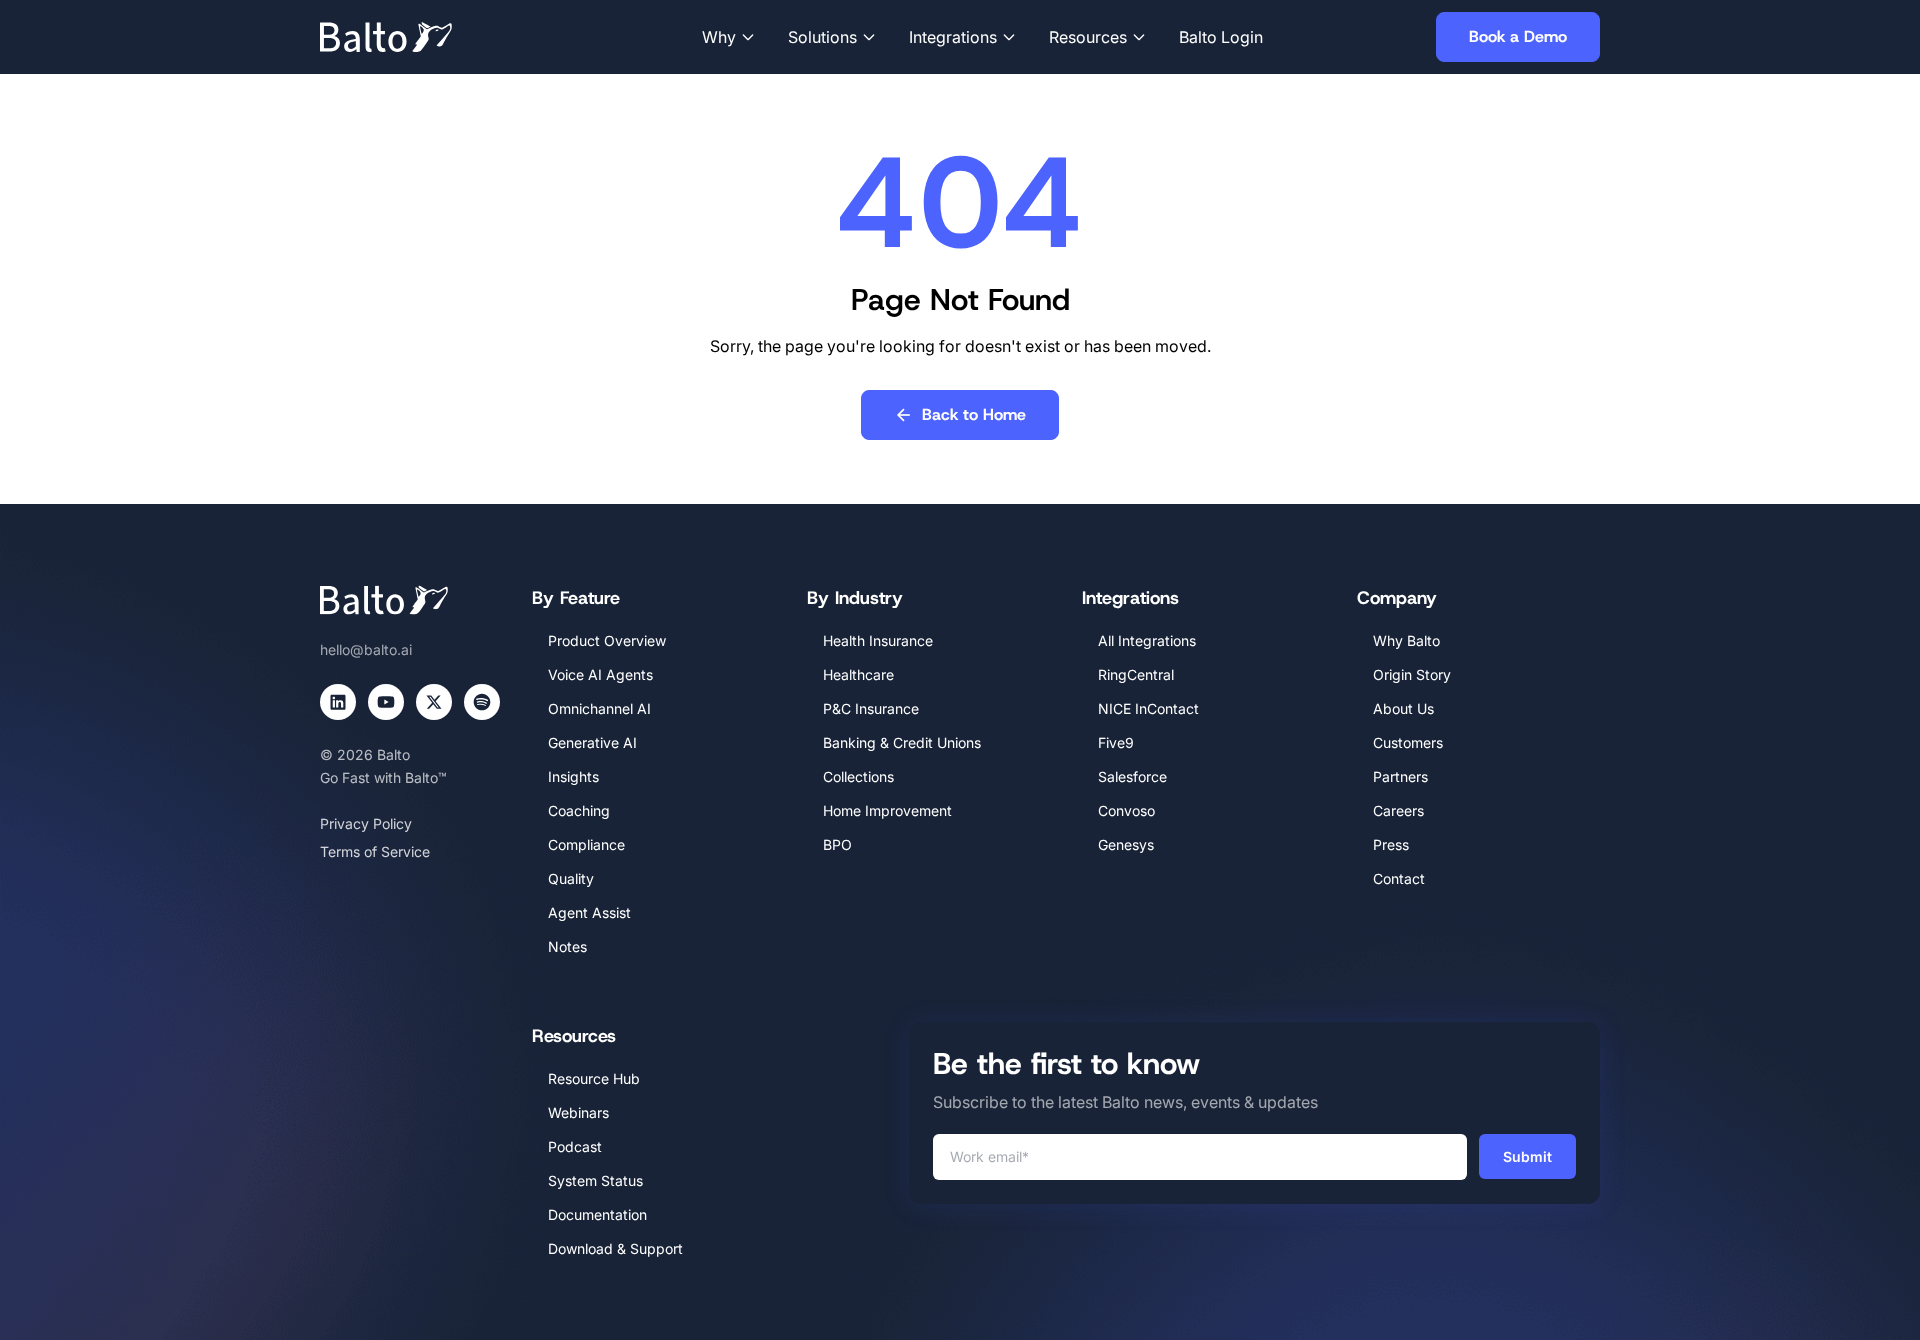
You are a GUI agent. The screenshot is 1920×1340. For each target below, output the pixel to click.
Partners (1400, 776)
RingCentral (1136, 674)
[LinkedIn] (338, 702)
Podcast (575, 1146)
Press (1391, 844)
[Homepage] (416, 37)
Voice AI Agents (600, 674)
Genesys (1126, 844)
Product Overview (607, 640)
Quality (571, 878)
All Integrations (1147, 640)
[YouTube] (386, 702)
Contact (1399, 878)
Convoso (1126, 810)
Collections (858, 776)
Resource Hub (594, 1078)
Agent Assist (589, 912)
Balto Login (1221, 37)
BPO (837, 844)
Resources (1088, 37)
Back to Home (974, 414)
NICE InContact (1148, 708)
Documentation (597, 1214)
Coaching (579, 810)
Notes (567, 946)
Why (719, 37)
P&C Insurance (871, 708)
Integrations (953, 37)
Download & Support (615, 1248)
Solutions (822, 37)
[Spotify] (482, 702)
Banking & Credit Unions (902, 742)
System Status (595, 1180)
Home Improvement (887, 810)
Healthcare (858, 674)
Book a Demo (1518, 36)
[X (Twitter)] (434, 702)
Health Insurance (878, 640)
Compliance (586, 844)
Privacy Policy (366, 823)
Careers (1398, 810)
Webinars (578, 1112)
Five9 (1116, 742)
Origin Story (1412, 674)
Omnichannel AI (599, 708)
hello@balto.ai (366, 649)
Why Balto (1406, 640)
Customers (1408, 742)
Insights (573, 776)
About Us (1403, 708)
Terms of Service (375, 851)
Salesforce (1132, 776)
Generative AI (592, 742)
